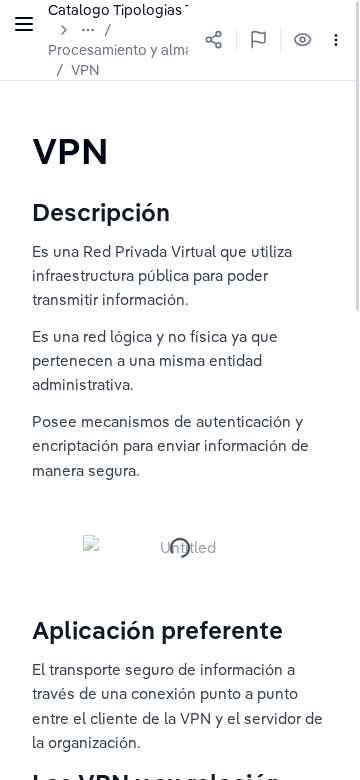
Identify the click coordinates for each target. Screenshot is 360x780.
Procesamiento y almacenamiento (159, 50)
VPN (85, 70)
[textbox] (70, 150)
